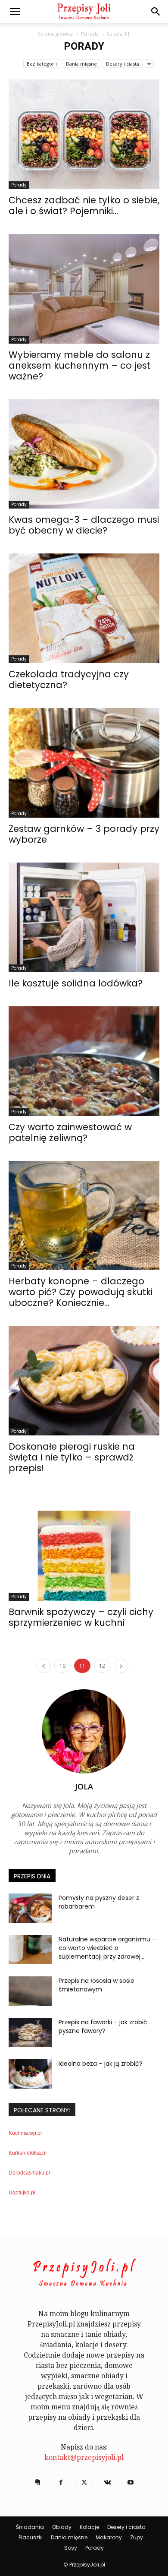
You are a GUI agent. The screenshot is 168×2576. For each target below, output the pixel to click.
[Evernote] (37, 2483)
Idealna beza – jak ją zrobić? (101, 2064)
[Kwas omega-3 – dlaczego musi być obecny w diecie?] (84, 454)
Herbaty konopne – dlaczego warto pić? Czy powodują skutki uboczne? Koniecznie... (81, 1292)
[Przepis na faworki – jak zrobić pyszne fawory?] (30, 2033)
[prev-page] (44, 1666)
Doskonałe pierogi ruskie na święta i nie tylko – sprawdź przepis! (72, 1457)
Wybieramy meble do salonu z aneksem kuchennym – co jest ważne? (79, 365)
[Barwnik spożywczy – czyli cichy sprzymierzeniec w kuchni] (84, 1546)
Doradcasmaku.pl (29, 2173)
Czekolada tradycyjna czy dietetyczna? (69, 680)
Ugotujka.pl (22, 2193)
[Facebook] (61, 2483)
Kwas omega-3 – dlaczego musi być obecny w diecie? (84, 525)
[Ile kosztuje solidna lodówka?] (84, 917)
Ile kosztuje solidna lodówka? (76, 983)
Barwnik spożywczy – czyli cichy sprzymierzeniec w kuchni (81, 1617)
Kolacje (89, 2527)
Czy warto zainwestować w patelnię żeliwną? (70, 1132)
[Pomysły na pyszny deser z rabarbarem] (30, 1908)
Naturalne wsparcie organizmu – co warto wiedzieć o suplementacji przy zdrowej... (107, 1948)
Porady (90, 34)
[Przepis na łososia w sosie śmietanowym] (30, 1991)
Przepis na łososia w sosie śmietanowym (96, 1985)
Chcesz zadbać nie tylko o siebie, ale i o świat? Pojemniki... (84, 205)
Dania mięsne (81, 64)
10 (62, 1666)
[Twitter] (84, 2483)
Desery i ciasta (123, 64)
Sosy (71, 2548)
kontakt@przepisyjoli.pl (84, 2457)
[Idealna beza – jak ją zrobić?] (30, 2074)
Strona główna (55, 34)
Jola (84, 1786)
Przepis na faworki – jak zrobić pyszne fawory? (103, 2026)
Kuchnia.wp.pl (25, 2133)
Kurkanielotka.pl (28, 2153)
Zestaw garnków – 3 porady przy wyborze (84, 834)
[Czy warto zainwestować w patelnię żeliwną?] (84, 1061)
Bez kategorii (42, 64)
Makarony (109, 2537)
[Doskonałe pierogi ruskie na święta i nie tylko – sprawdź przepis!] (84, 1381)
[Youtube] (131, 2483)
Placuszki (31, 2537)
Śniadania (30, 2527)
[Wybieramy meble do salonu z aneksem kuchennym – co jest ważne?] (84, 289)
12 (102, 1666)
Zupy (137, 2537)
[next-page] (121, 1666)
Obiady (62, 2527)
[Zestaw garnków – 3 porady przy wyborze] (84, 763)
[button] (15, 12)
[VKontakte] (107, 2483)
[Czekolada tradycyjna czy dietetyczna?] (84, 608)
